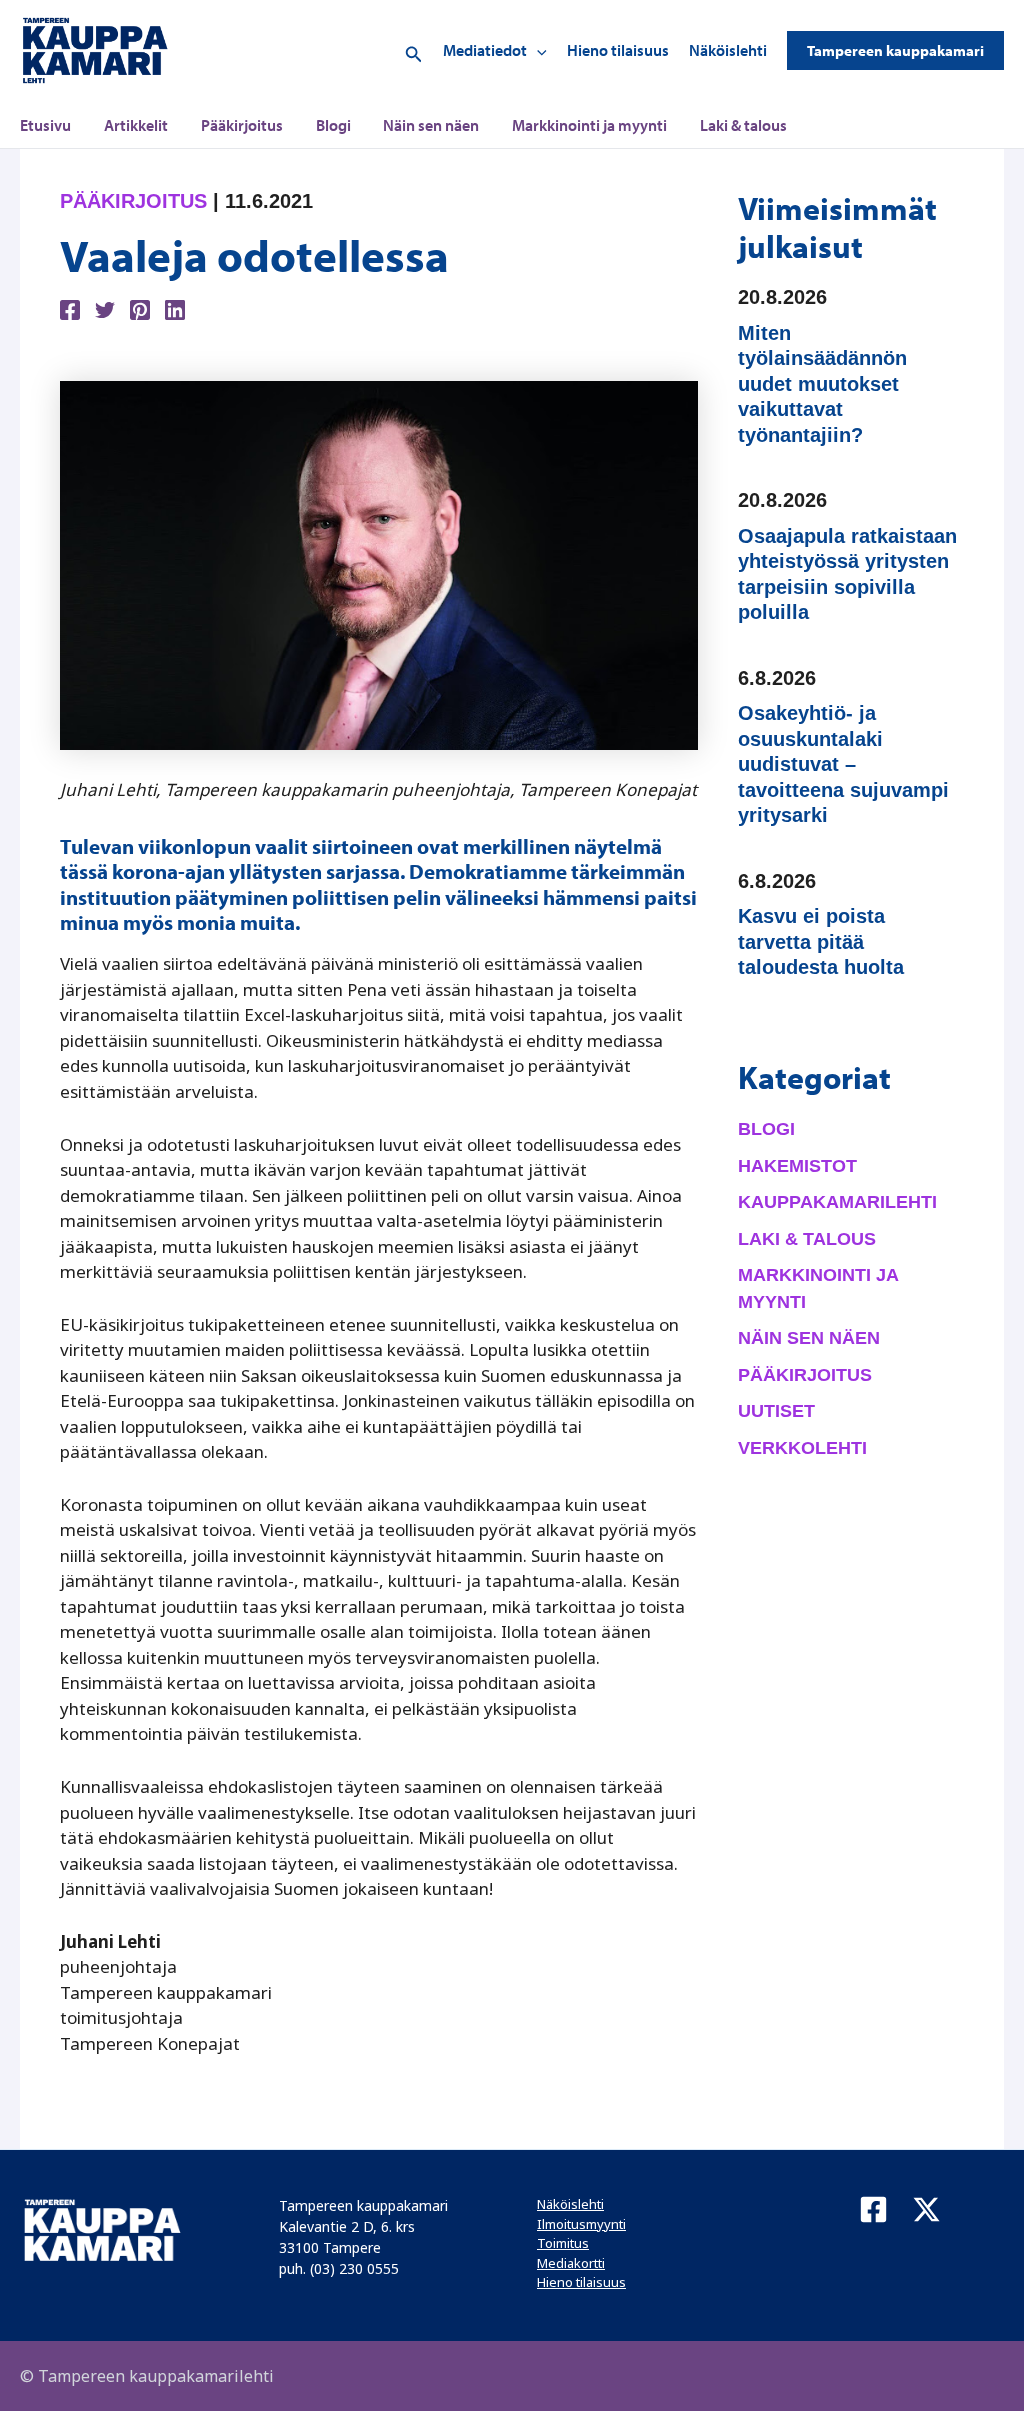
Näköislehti (728, 50)
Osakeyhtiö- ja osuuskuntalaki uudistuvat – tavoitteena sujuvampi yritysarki (843, 764)
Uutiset (776, 1411)
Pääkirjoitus (242, 125)
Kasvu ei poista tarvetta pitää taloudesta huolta (821, 941)
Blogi (333, 125)
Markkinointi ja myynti (589, 125)
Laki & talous (743, 125)
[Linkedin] (175, 308)
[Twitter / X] (926, 2209)
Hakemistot (797, 1166)
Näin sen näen (431, 125)
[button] (414, 50)
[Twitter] (105, 308)
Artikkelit (136, 125)
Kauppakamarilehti (837, 1202)
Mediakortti (571, 2263)
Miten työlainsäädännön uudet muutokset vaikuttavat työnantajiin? (822, 384)
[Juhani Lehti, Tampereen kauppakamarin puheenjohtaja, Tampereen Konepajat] (379, 563)
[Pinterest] (140, 308)
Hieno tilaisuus (618, 50)
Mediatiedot (485, 50)
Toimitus (563, 2243)
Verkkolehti (802, 1448)
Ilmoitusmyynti (581, 2224)
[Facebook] (70, 308)
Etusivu (45, 125)
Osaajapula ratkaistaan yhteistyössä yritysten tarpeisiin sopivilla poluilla (847, 574)
